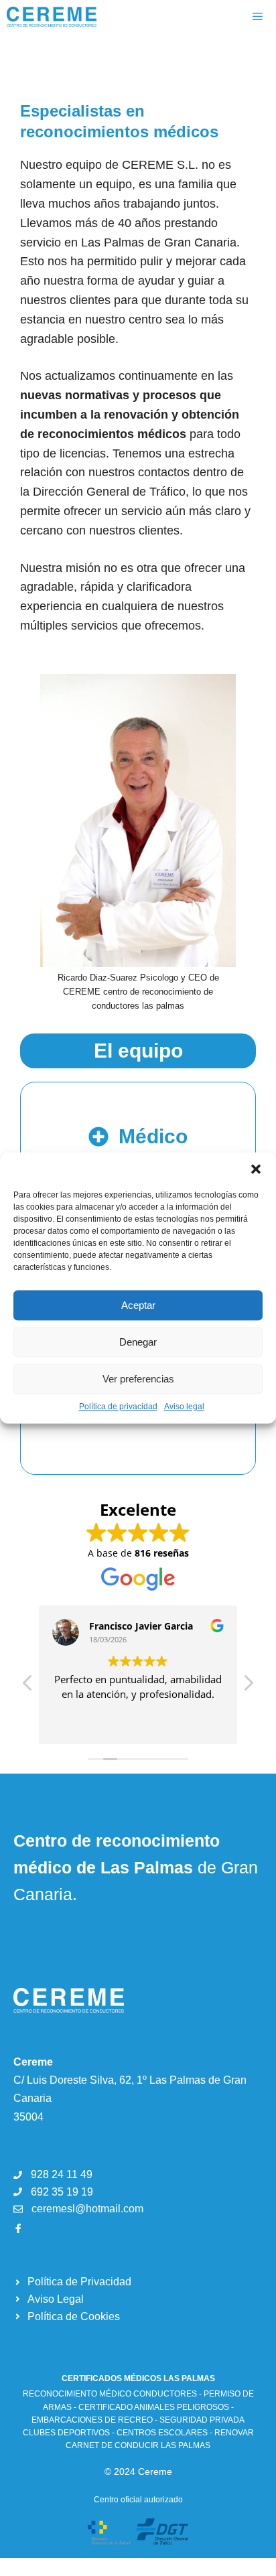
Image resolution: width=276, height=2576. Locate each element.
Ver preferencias (138, 1379)
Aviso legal (184, 1407)
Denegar (138, 1342)
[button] (256, 1169)
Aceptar (138, 1305)
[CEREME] (52, 17)
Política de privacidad (118, 1407)
